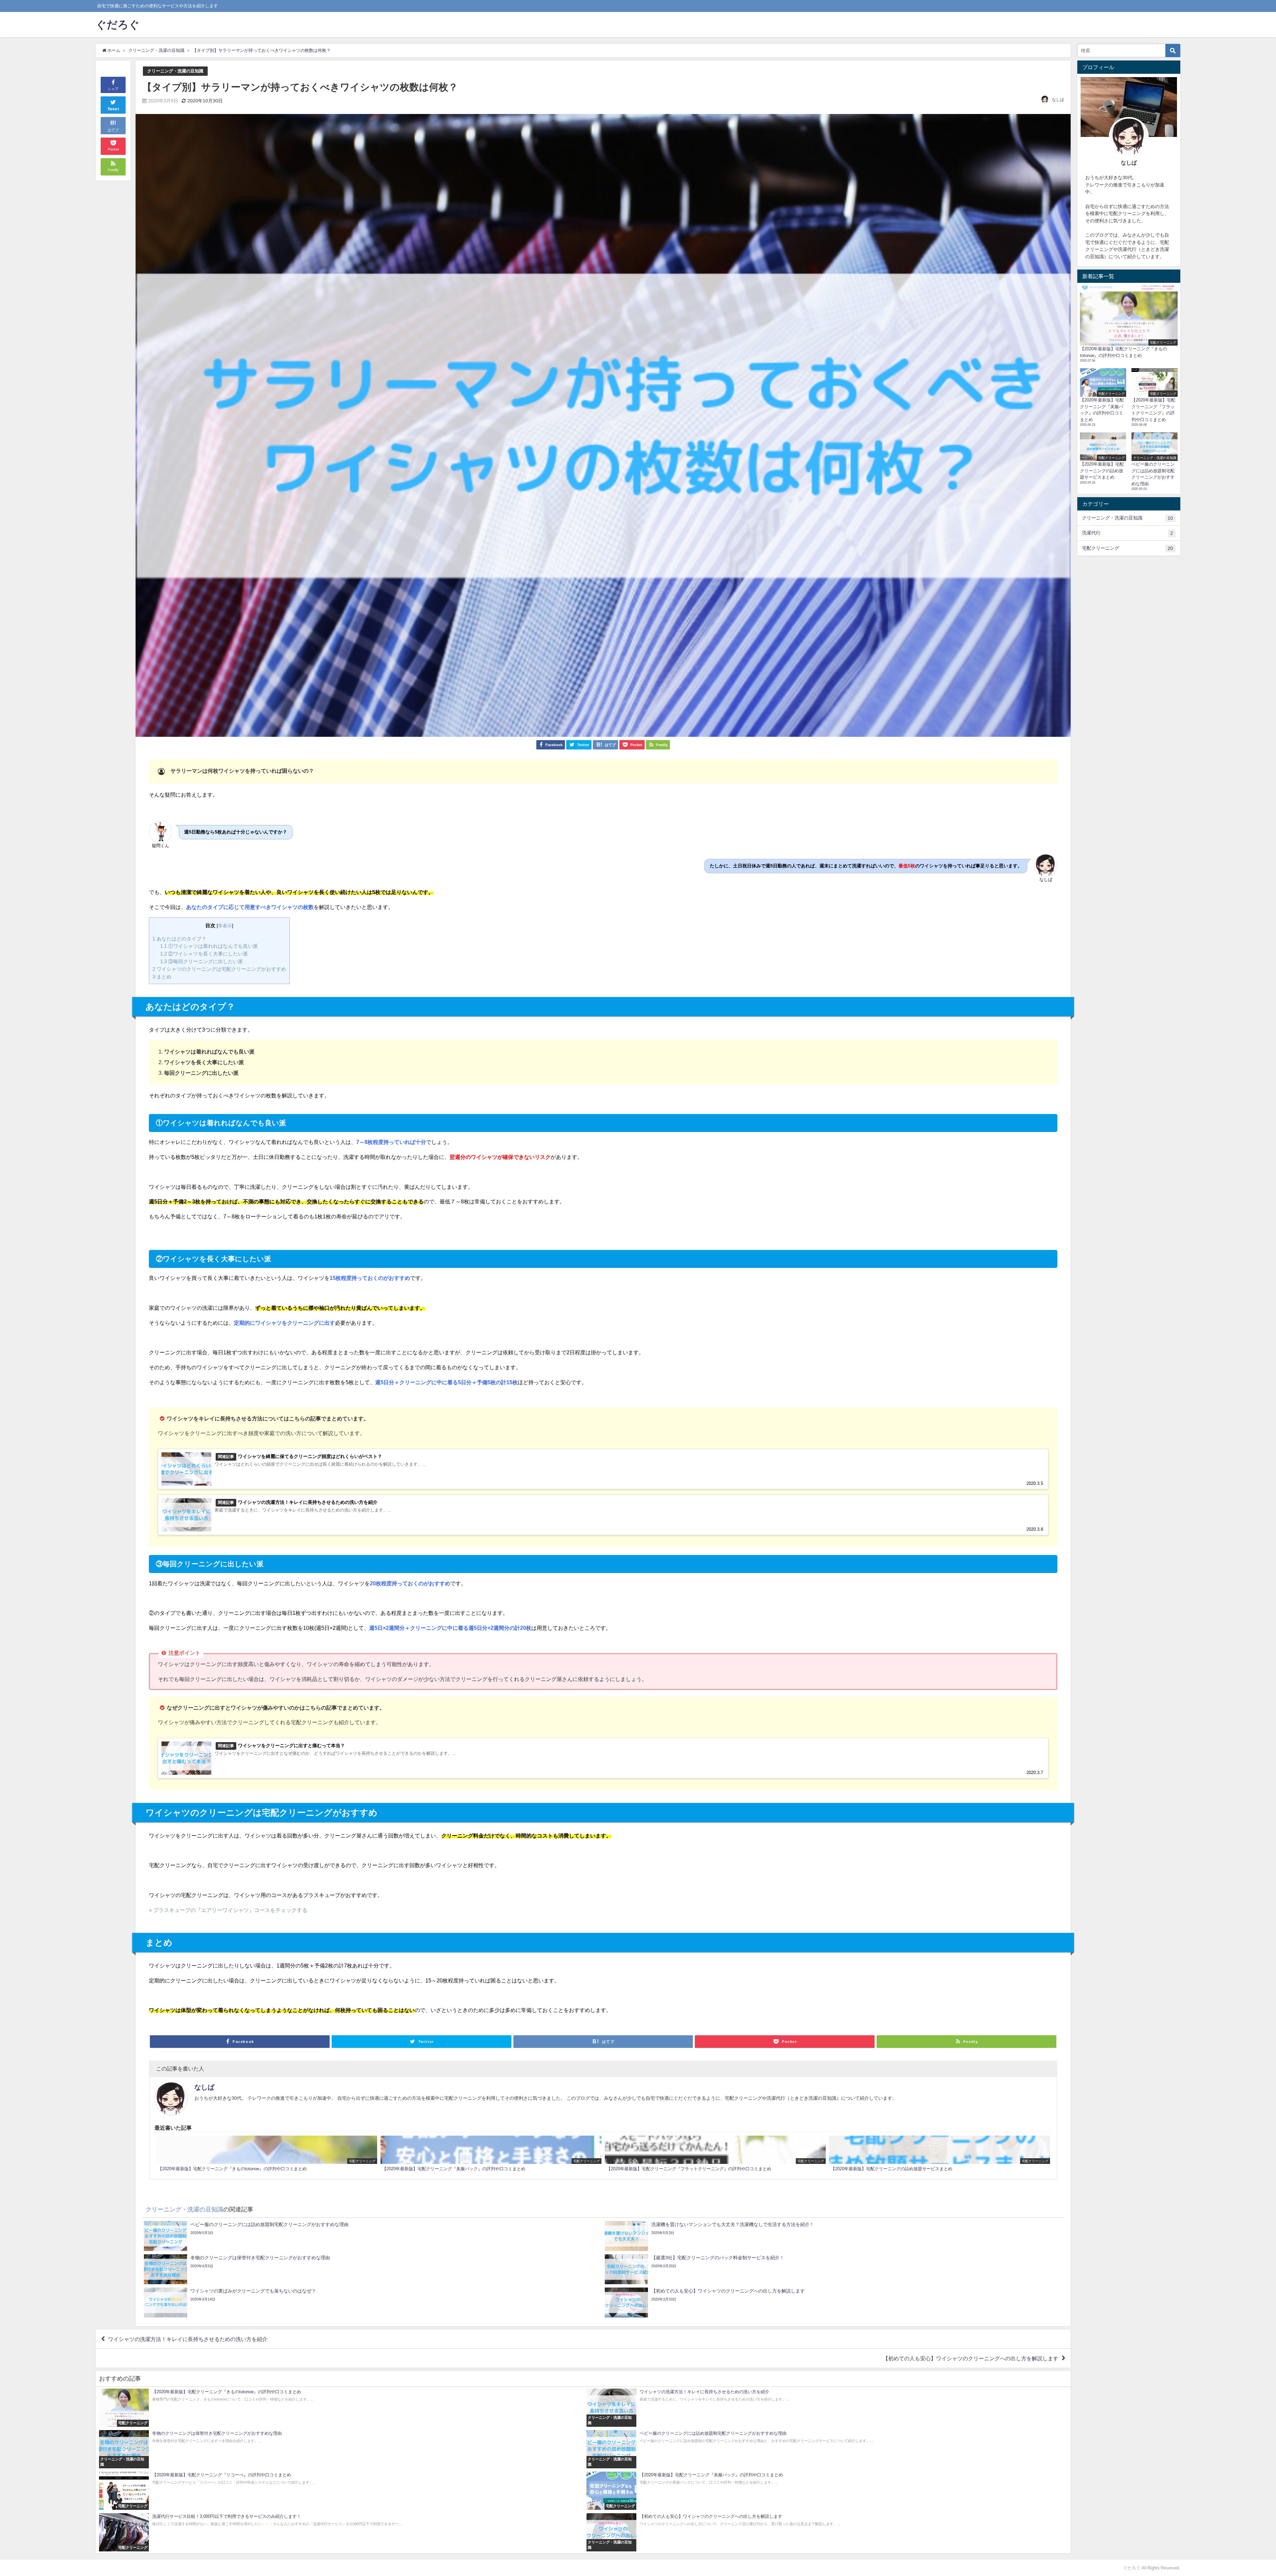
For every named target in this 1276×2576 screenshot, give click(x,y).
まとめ (162, 977)
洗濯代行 (1127, 533)
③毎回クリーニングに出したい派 (202, 961)
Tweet (113, 109)
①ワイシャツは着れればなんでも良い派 (209, 946)
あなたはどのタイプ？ (179, 939)
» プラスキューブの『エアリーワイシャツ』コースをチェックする (228, 1910)
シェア (113, 89)
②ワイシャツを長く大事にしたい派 (204, 954)
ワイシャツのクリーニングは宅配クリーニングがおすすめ (219, 969)
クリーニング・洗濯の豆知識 (175, 71)
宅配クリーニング (1127, 548)
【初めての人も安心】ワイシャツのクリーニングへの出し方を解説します (971, 2358)
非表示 (225, 926)
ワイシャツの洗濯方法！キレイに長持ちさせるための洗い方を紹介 (188, 2339)
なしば (1058, 100)
